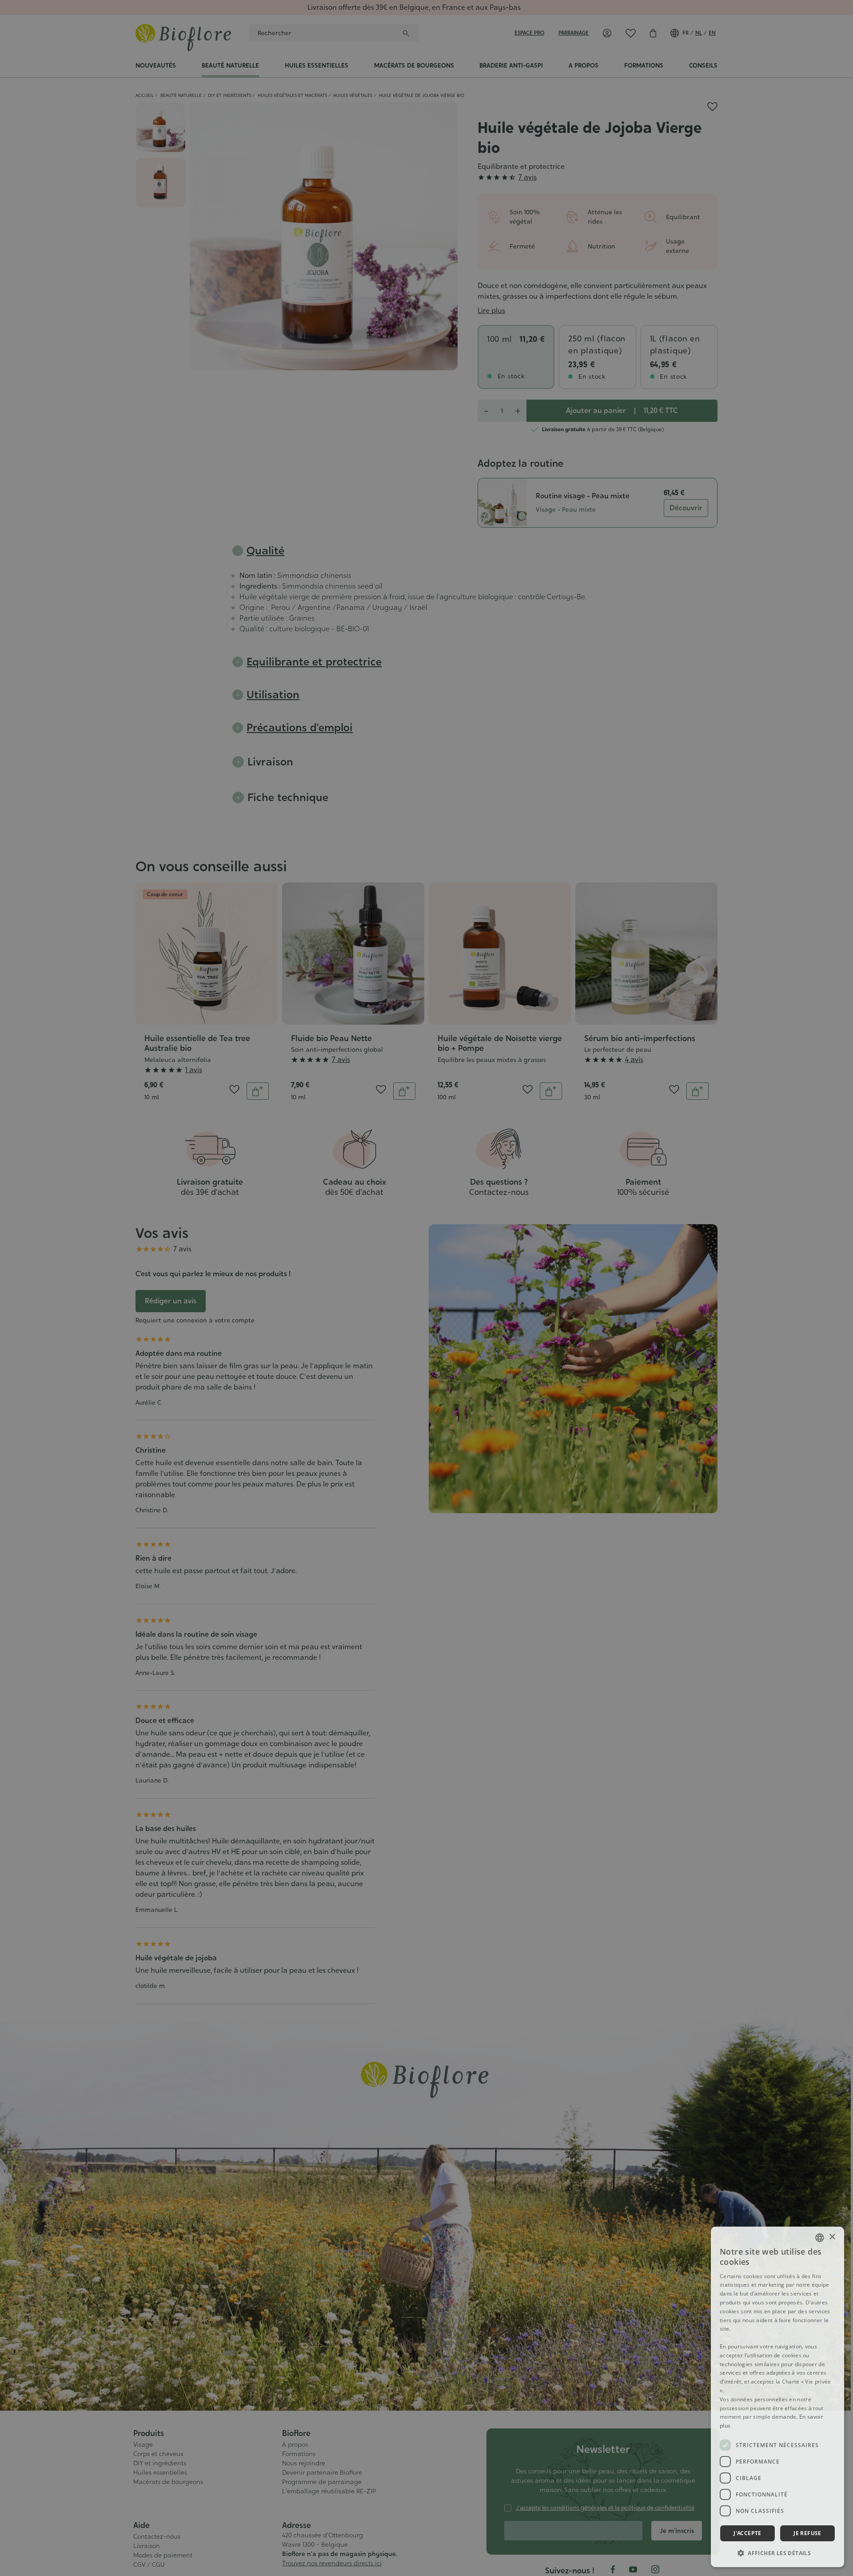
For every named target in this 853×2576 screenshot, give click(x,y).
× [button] (832, 2237)
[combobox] (820, 2238)
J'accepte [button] (747, 2533)
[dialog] (777, 2397)
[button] (777, 2553)
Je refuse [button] (807, 2533)
